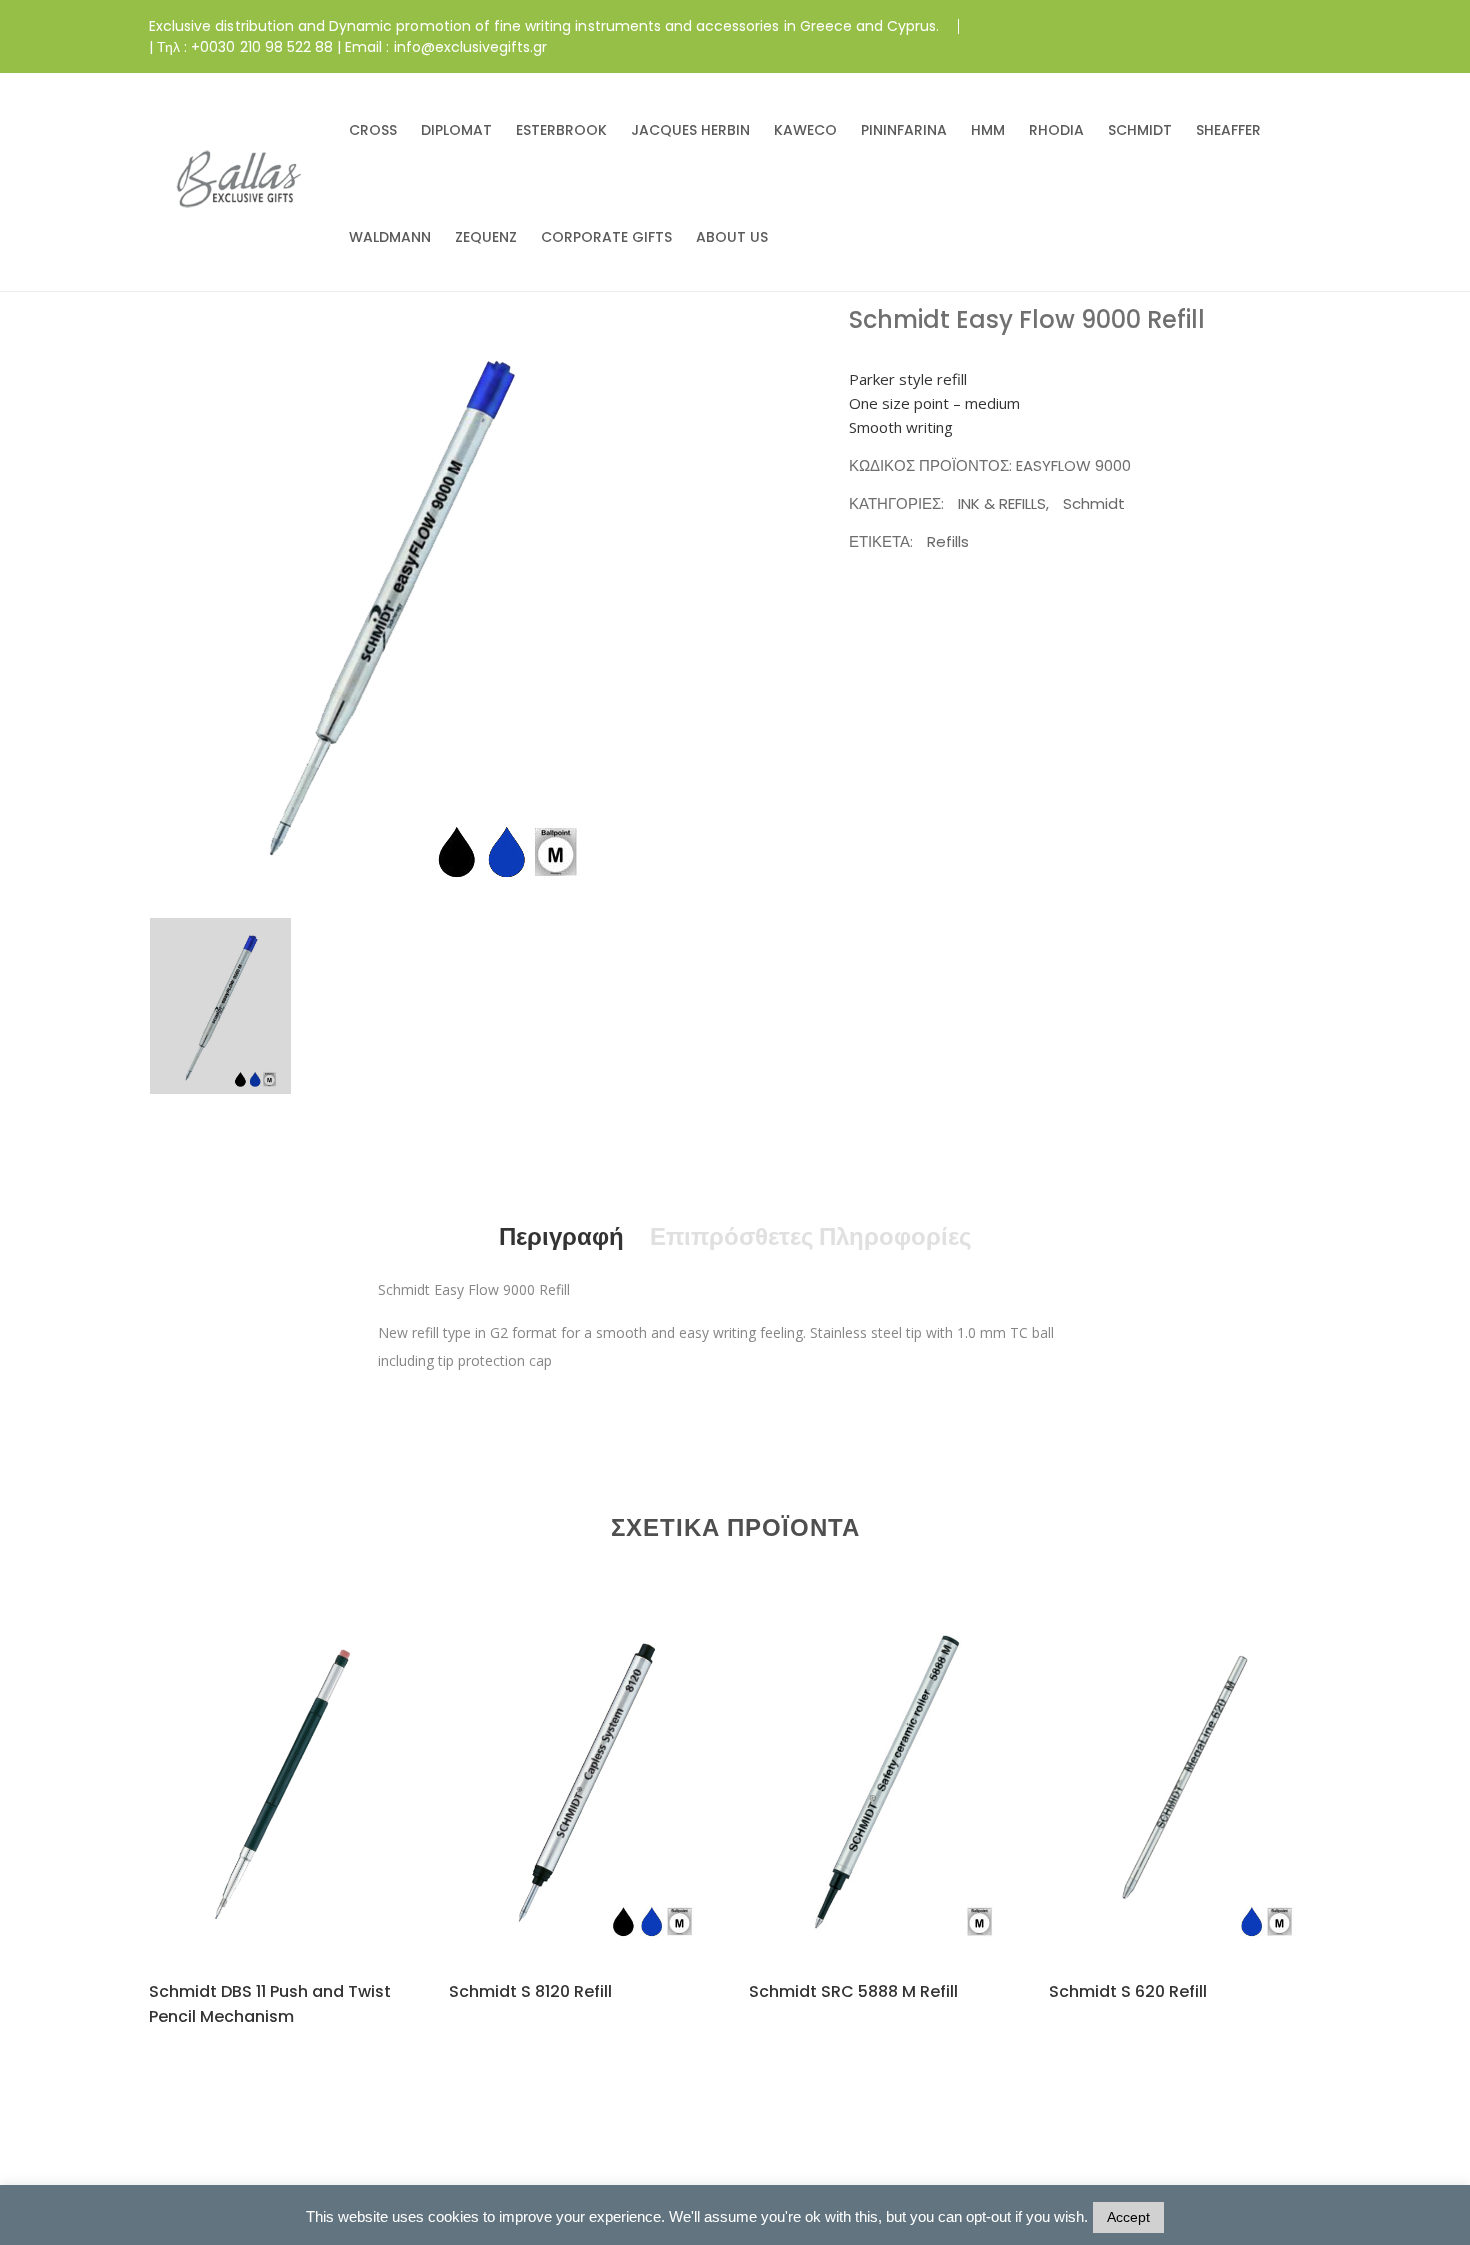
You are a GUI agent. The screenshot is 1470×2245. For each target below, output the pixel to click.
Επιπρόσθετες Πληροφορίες (810, 1236)
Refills (948, 541)
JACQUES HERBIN (690, 130)
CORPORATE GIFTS (606, 237)
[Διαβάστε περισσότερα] (260, 1817)
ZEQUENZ (486, 237)
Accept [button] (1128, 2217)
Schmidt (1094, 503)
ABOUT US (732, 237)
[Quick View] (308, 1818)
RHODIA (1056, 130)
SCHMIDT (1140, 130)
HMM (988, 130)
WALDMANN (390, 237)
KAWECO (805, 130)
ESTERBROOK (561, 130)
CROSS (373, 130)
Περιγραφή (561, 1236)
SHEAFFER (1228, 130)
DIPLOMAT (456, 130)
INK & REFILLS (1002, 503)
